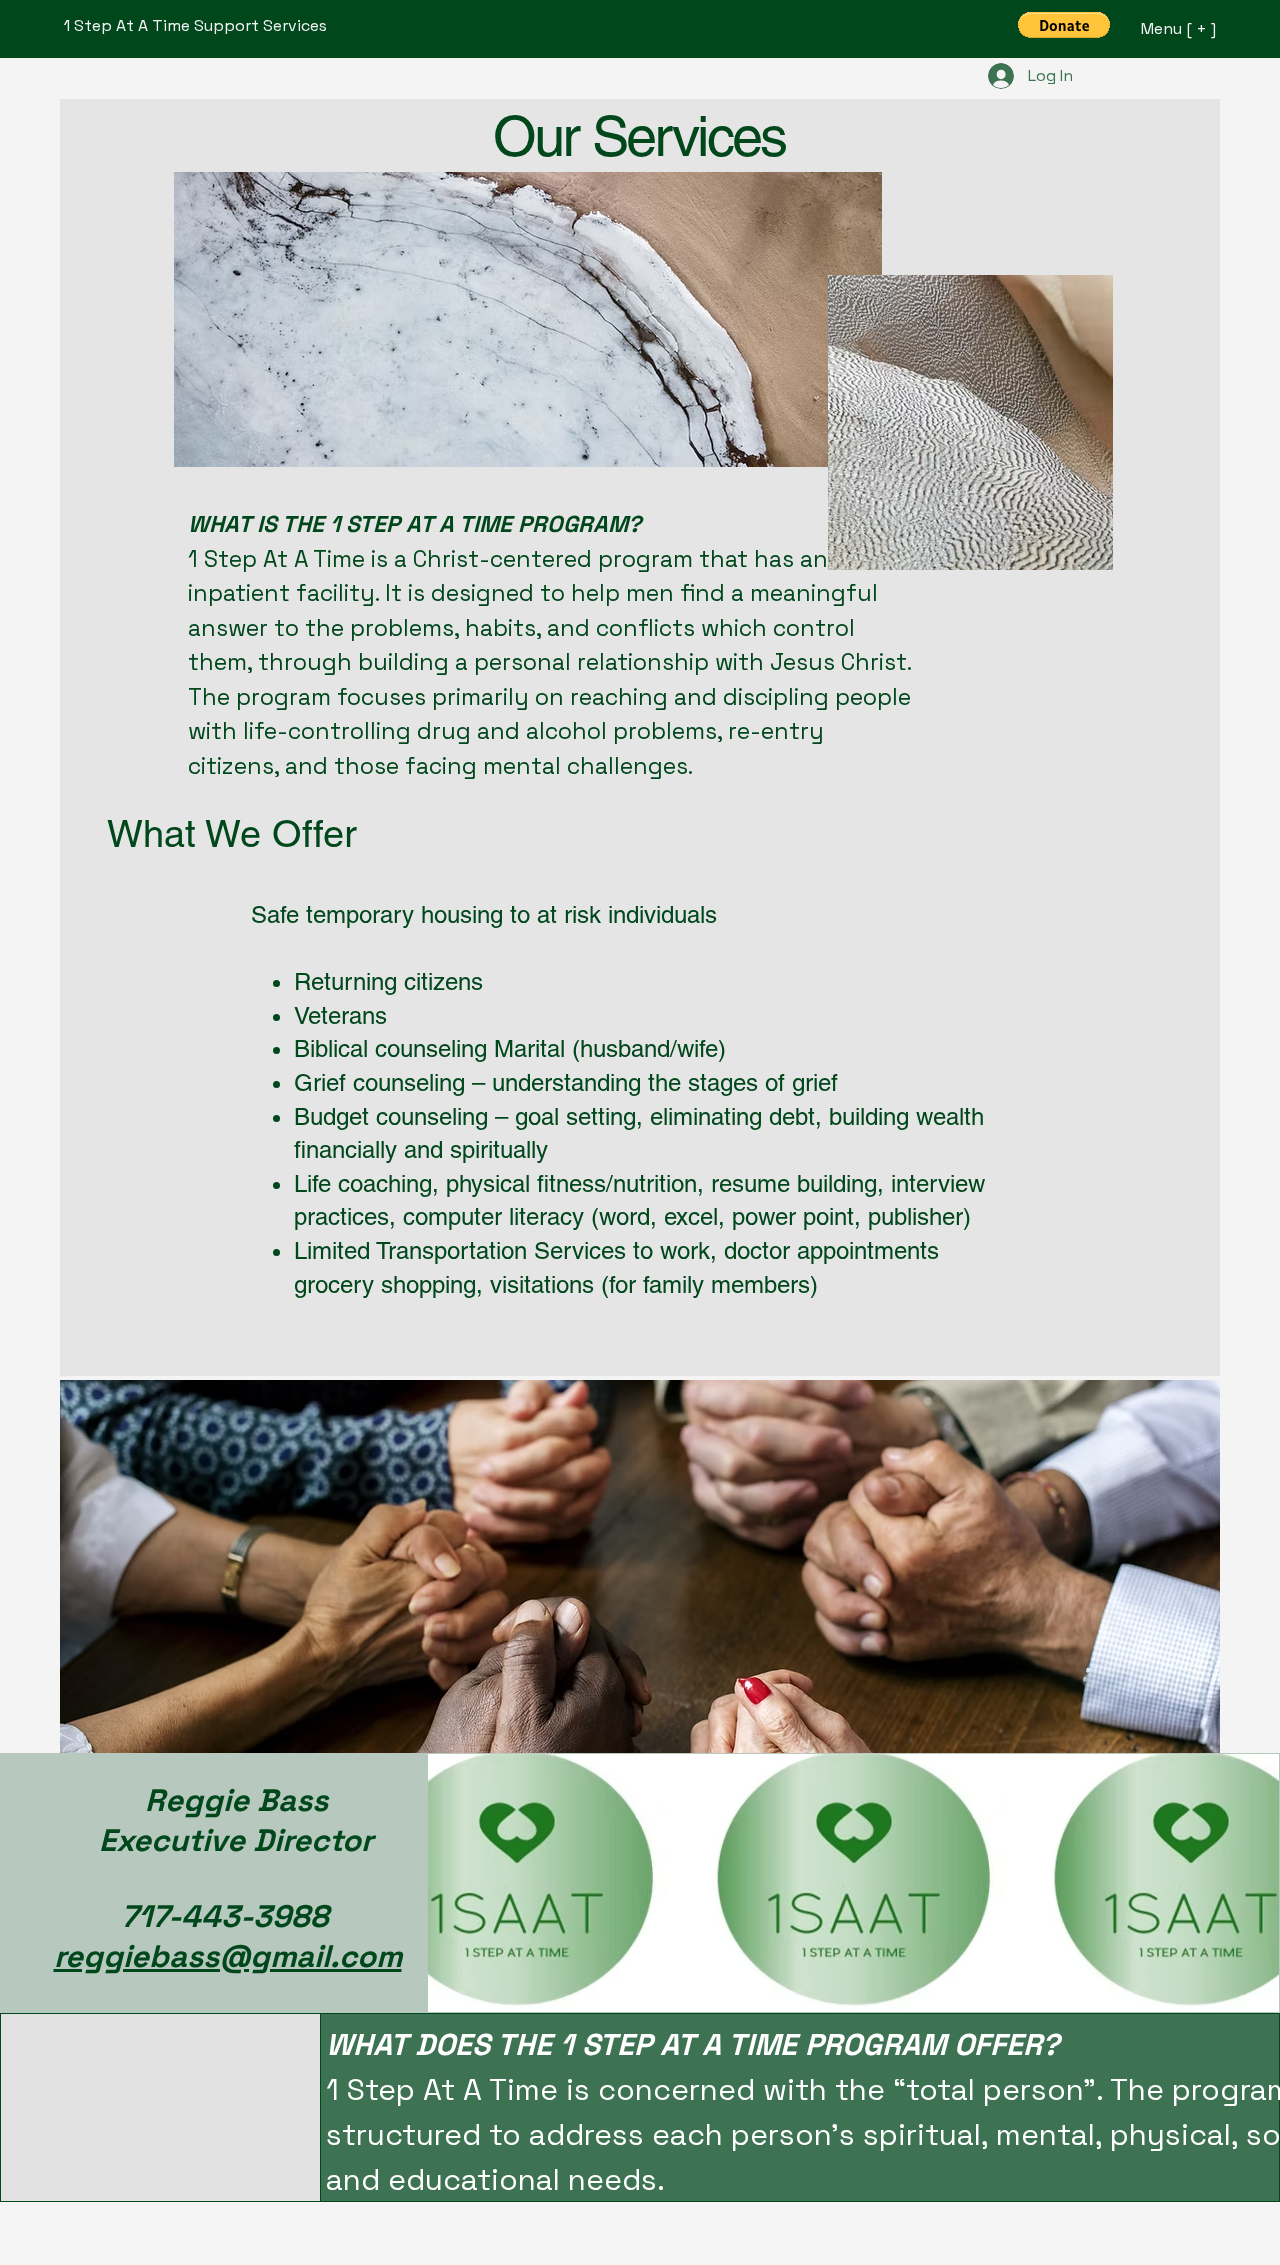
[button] (1064, 25)
